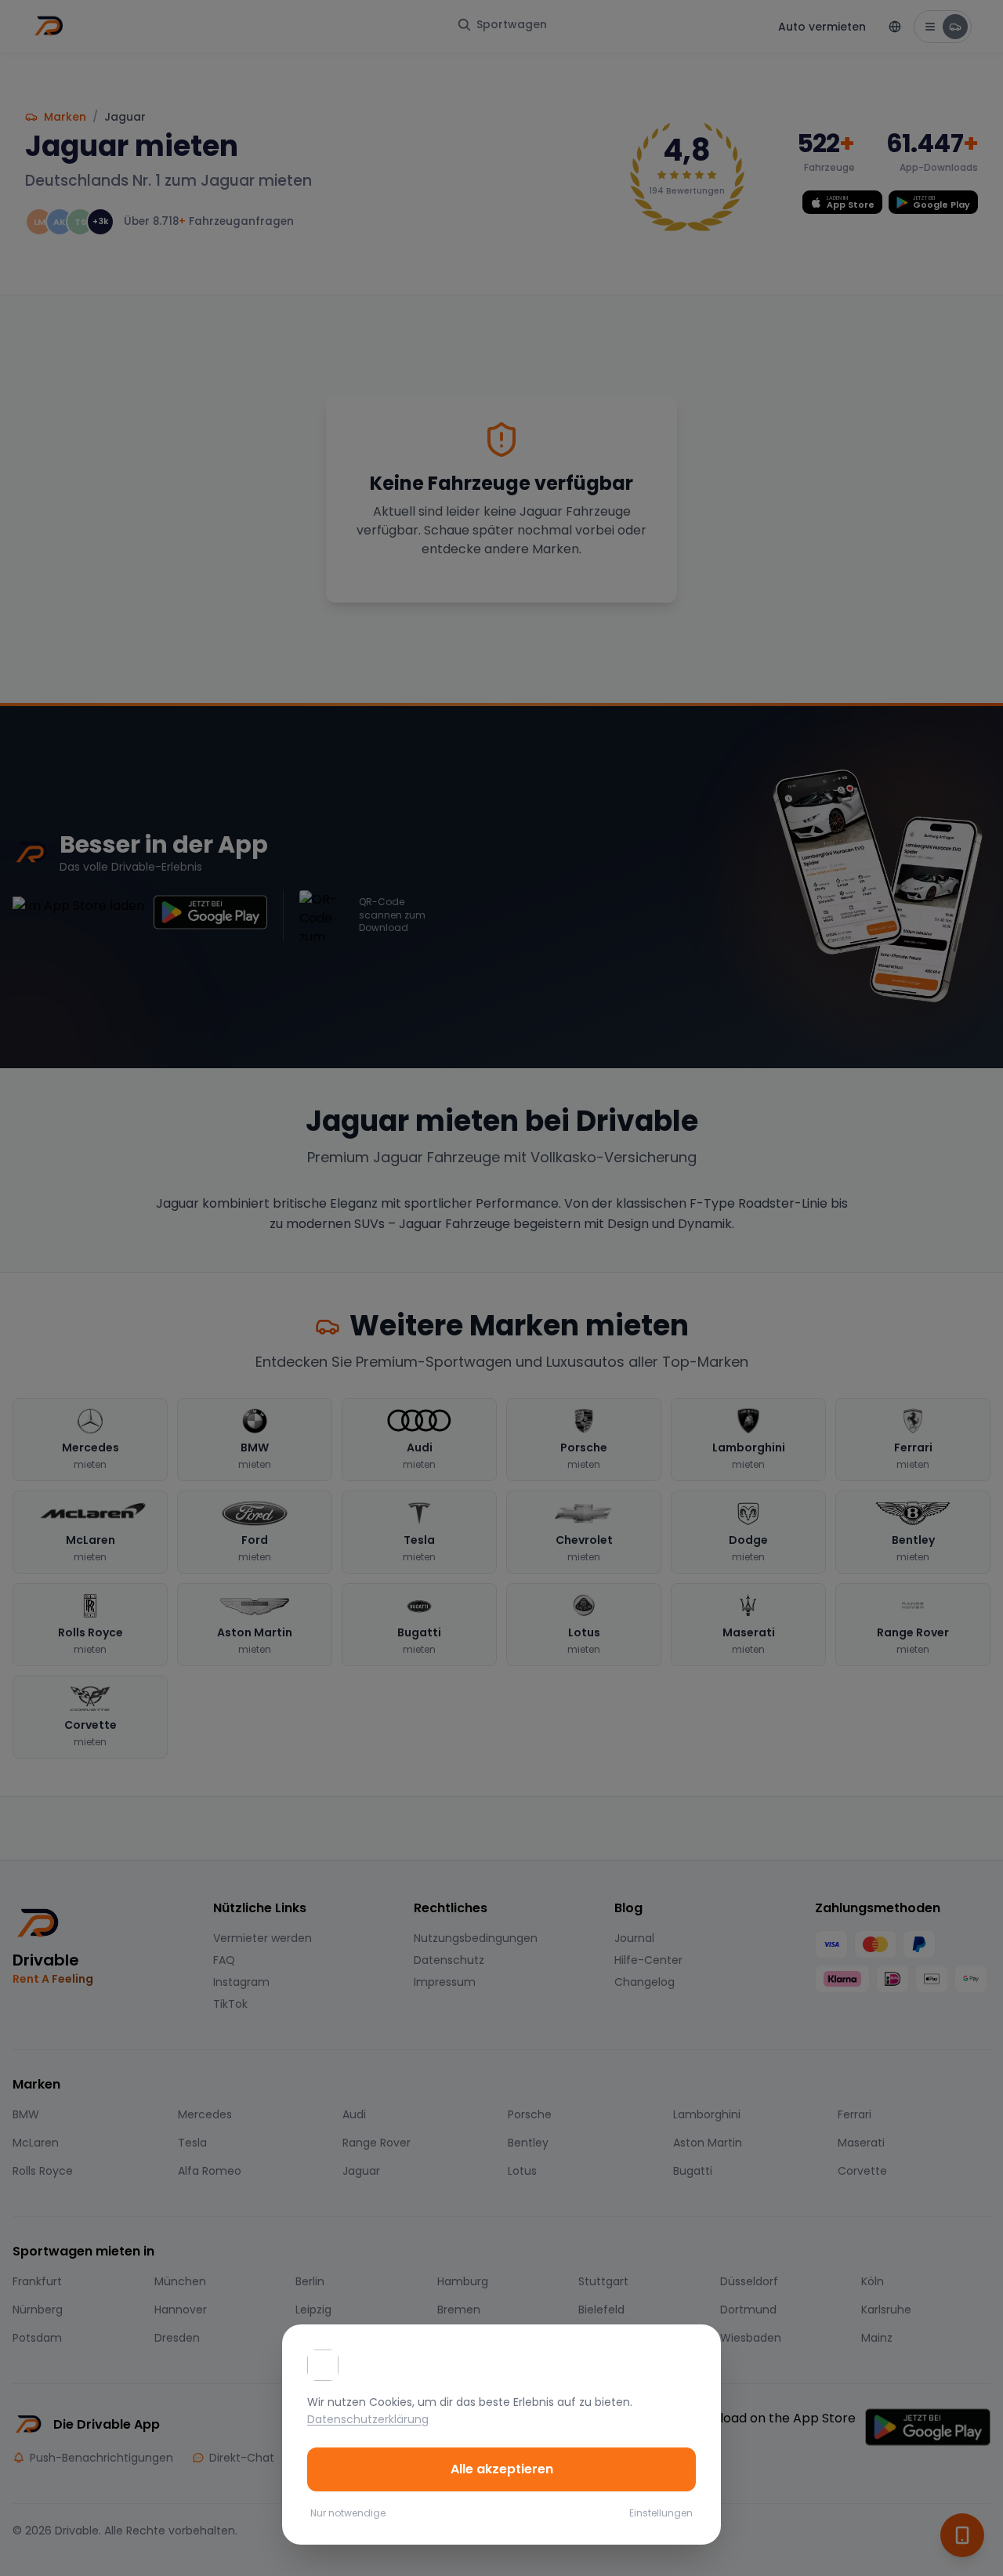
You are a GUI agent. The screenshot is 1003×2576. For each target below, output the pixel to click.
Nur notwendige (348, 2513)
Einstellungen (661, 2513)
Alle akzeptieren (502, 2469)
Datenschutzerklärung (368, 2419)
